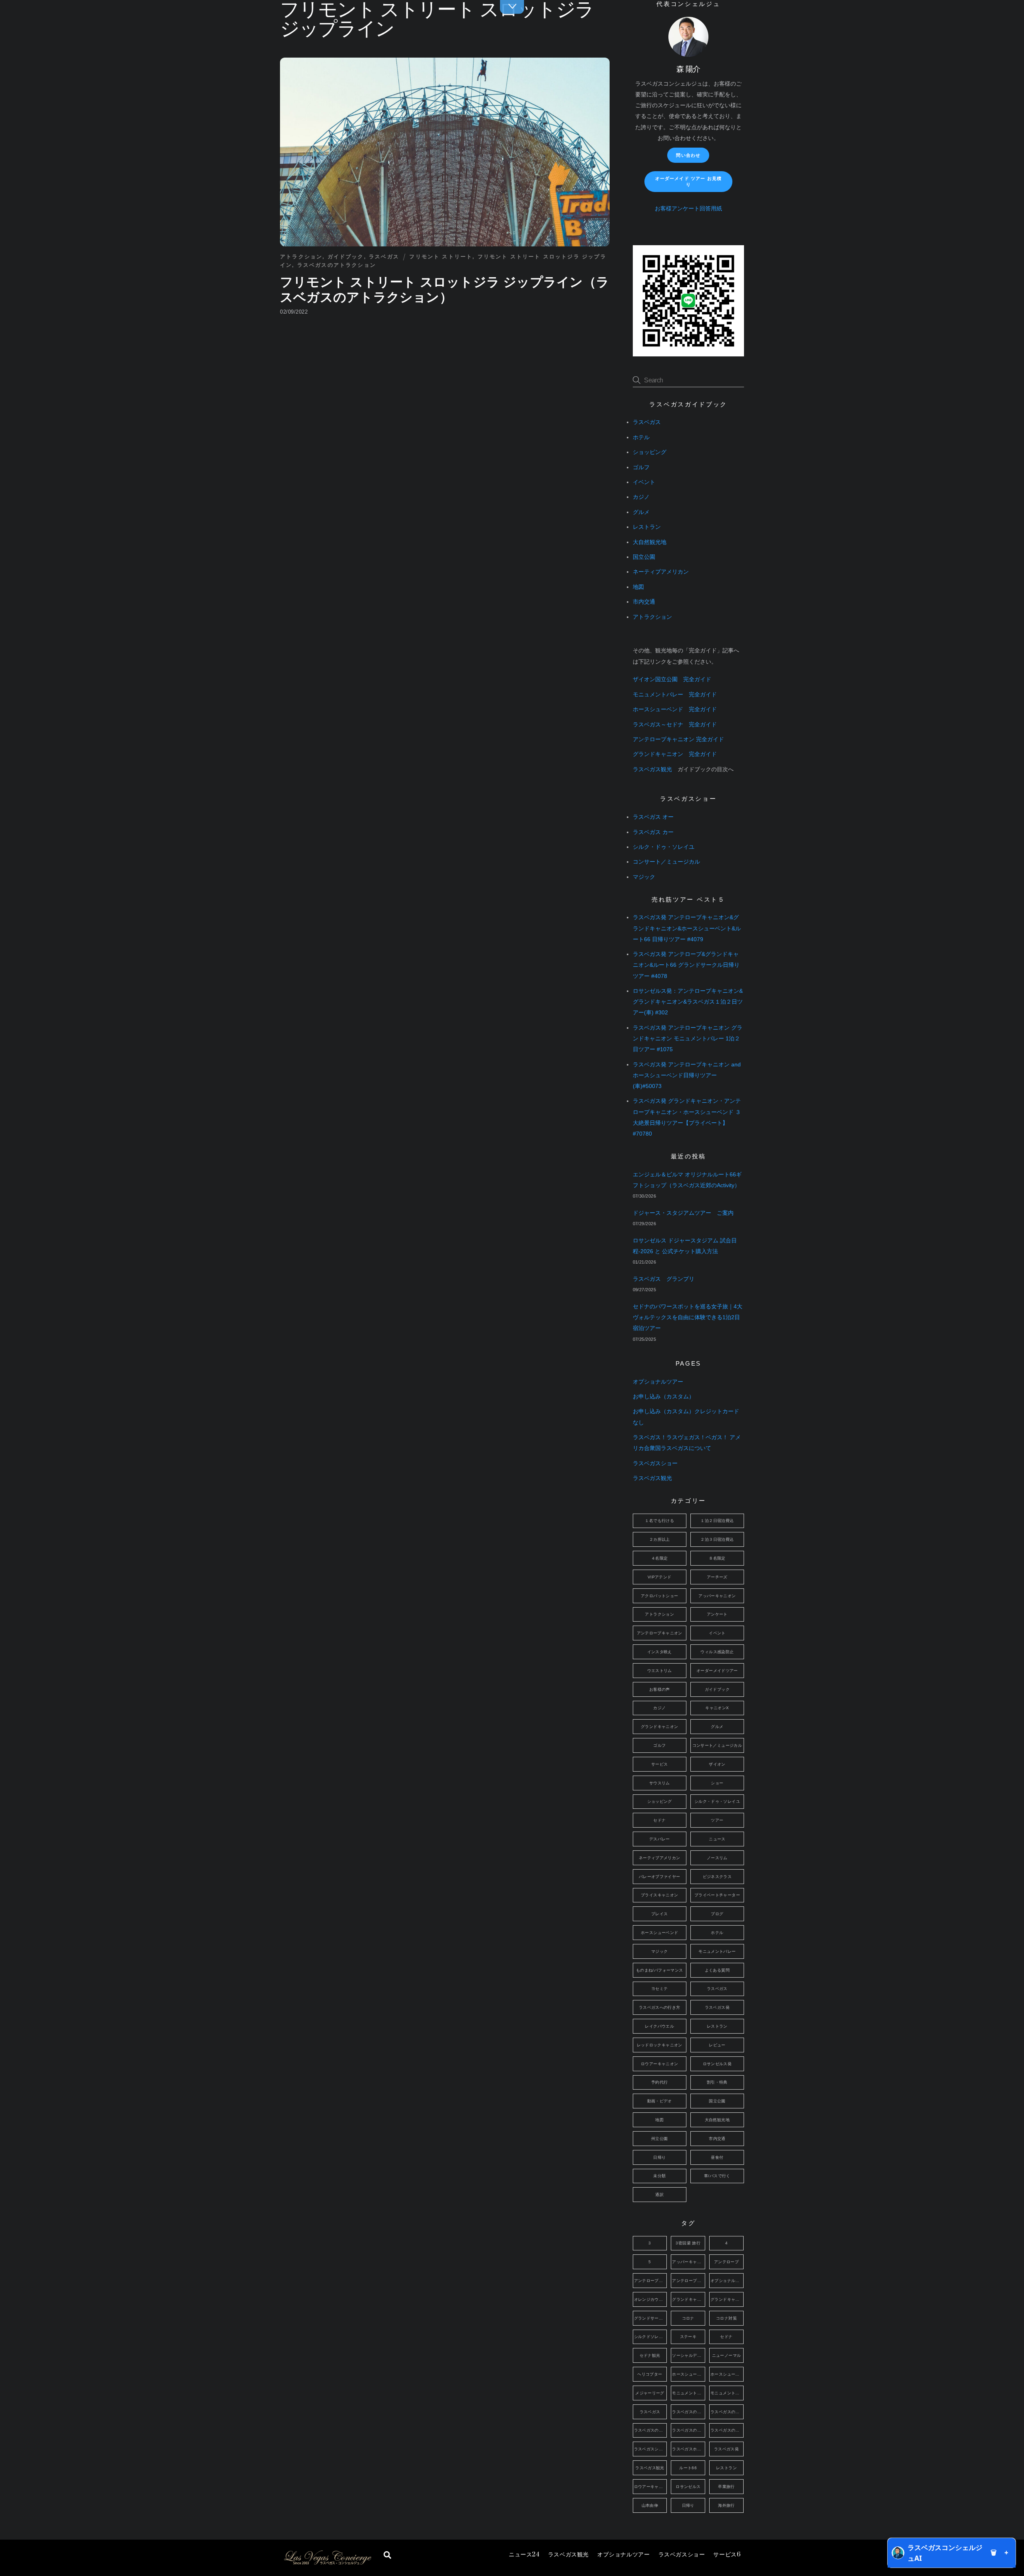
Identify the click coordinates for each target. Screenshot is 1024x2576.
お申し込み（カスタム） (664, 1397)
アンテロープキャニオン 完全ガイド (678, 739)
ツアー (717, 1820)
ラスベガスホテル (689, 2449)
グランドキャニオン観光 (727, 2299)
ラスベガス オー (653, 817)
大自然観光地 (650, 542)
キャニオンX (717, 1708)
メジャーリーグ (650, 2393)
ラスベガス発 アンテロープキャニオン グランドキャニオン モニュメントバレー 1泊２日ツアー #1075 (688, 1039)
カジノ (641, 497)
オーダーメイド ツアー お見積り (688, 181)
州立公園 (660, 2139)
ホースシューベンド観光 (727, 2374)
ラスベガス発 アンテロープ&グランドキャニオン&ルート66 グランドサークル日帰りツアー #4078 (686, 965)
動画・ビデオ (660, 2101)
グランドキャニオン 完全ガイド (675, 754)
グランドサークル (651, 2318)
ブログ (717, 1914)
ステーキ (688, 2337)
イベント (644, 482)
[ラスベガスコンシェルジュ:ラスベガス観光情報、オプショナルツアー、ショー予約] (327, 2563)
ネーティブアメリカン (661, 572)
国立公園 (644, 557)
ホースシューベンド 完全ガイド (675, 709)
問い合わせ (688, 155)
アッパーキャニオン (717, 1596)
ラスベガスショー (682, 2555)
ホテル (641, 437)
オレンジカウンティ (651, 2299)
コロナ (688, 2318)
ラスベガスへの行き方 (660, 2007)
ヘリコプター (650, 2374)
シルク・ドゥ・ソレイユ (664, 847)
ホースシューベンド (659, 1933)
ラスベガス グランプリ (664, 1279)
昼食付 (717, 2157)
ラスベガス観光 (568, 2555)
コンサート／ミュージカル (666, 862)
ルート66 (688, 2468)
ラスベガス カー (653, 832)
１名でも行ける (659, 1521)
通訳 (659, 2195)
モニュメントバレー (717, 1951)
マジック (644, 877)
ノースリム (717, 1858)
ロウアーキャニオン (659, 2064)
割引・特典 (717, 2082)
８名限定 (717, 1558)
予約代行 (660, 2082)
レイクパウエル (659, 2026)
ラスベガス (384, 257)
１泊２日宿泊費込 (717, 1521)
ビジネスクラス (717, 1877)
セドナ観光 (650, 2355)
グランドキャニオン (659, 1727)
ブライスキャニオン (659, 1895)
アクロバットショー (659, 1596)
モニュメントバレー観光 (727, 2393)
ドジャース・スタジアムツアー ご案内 (683, 1213)
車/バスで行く (717, 2176)
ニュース (524, 2555)
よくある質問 (717, 1970)
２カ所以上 (660, 1539)
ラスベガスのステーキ (651, 2430)
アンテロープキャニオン (660, 1633)
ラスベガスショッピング (651, 2449)
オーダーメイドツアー (717, 1671)
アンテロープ (726, 2262)
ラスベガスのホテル (689, 2430)
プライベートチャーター (717, 1895)
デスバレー (660, 1839)
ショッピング (650, 452)
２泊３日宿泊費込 (717, 1539)
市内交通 (644, 602)
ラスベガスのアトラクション (337, 265)
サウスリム (660, 1783)
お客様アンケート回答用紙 (688, 209)
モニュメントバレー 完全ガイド (675, 695)
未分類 (659, 2176)
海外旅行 (726, 2505)
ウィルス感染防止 (717, 1652)
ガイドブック (346, 257)
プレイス (660, 1914)
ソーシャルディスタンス (689, 2355)
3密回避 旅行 (688, 2243)
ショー (717, 1783)
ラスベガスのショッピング (727, 2412)
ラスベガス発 (717, 2007)
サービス (727, 2555)
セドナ (659, 1820)
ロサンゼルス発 (717, 2064)
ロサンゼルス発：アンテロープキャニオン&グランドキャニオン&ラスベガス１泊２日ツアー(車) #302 (688, 1002)
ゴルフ (641, 467)
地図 (638, 587)
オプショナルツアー (623, 2555)
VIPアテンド (660, 1577)
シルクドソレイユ (651, 2337)
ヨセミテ (660, 1989)
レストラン (647, 527)
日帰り (659, 2157)
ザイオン (717, 1764)
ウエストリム (660, 1671)
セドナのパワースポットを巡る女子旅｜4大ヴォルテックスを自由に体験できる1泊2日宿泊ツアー (688, 1317)
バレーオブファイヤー (660, 1877)
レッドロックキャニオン (660, 2045)
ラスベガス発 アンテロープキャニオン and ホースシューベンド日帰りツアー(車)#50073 (687, 1075)
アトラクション (301, 257)
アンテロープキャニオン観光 (689, 2281)
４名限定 (660, 1558)
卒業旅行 (726, 2487)
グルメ (641, 512)
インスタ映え (660, 1652)
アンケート (717, 1614)
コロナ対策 (726, 2318)
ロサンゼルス (688, 2487)
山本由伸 (650, 2505)
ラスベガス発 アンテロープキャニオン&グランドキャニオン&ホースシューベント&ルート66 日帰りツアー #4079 (687, 928)
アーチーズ (717, 1577)
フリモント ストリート (441, 257)
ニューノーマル (727, 2355)
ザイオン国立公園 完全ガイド (672, 679)
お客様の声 (660, 1689)
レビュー (717, 2045)
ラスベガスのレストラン (727, 2430)
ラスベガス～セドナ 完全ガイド (675, 725)
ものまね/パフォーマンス (660, 1970)
